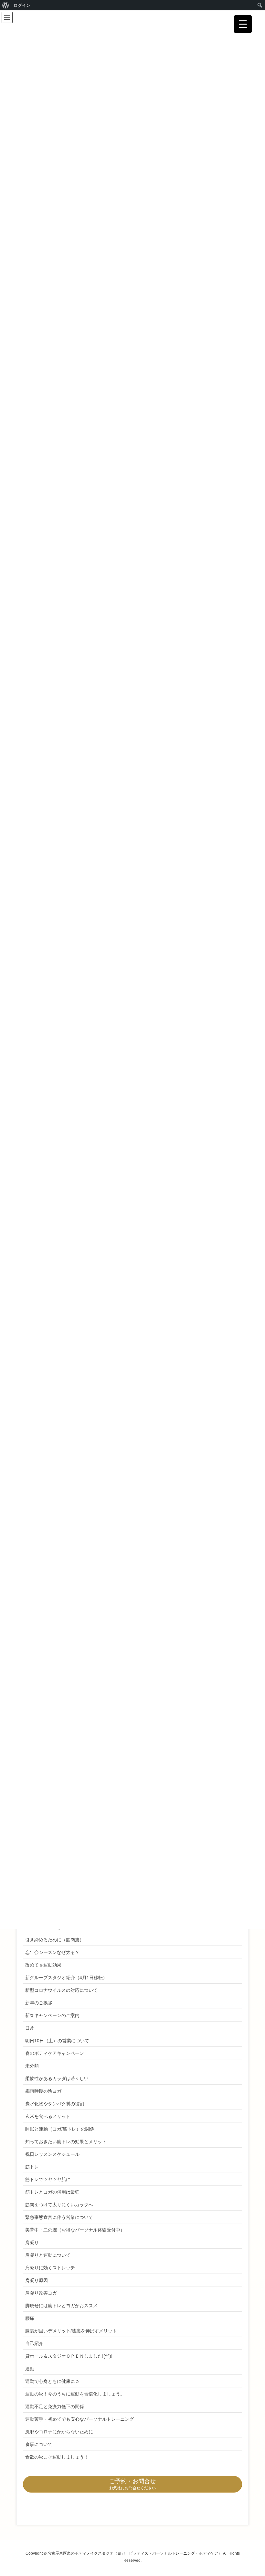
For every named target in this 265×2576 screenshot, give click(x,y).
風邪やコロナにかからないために (59, 2432)
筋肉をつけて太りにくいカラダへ (59, 2205)
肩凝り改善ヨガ (41, 2293)
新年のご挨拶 (39, 2003)
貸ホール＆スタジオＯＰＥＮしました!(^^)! (69, 2356)
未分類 (32, 2066)
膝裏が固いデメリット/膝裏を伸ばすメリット (71, 2331)
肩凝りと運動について (48, 2255)
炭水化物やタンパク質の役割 (55, 2104)
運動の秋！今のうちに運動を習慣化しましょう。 (75, 2394)
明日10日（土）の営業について (57, 2041)
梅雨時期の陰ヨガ (43, 2091)
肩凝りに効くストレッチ (50, 2268)
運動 (30, 2369)
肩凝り (32, 2242)
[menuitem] (6, 5)
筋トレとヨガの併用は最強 (52, 2192)
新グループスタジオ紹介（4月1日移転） (66, 1978)
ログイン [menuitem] (22, 5)
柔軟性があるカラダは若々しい (57, 2078)
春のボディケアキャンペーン (55, 2053)
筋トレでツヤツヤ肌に (48, 2179)
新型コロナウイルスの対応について (61, 1990)
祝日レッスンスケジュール (52, 2154)
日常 (30, 2028)
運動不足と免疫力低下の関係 (55, 2406)
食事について (39, 2444)
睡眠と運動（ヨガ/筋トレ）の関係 (60, 2129)
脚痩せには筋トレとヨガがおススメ (61, 2306)
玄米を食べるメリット (48, 2116)
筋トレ (32, 2167)
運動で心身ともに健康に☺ (52, 2381)
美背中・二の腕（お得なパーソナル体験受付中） (75, 2230)
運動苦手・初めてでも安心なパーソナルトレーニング (79, 2419)
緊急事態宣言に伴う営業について (59, 2217)
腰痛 (30, 2318)
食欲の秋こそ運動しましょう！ (57, 2457)
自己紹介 (34, 2343)
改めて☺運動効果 (43, 1965)
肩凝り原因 (37, 2280)
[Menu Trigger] (243, 24)
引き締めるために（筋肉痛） (55, 1940)
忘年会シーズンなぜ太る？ (52, 1952)
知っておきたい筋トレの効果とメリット (66, 2142)
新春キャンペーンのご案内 (52, 2015)
